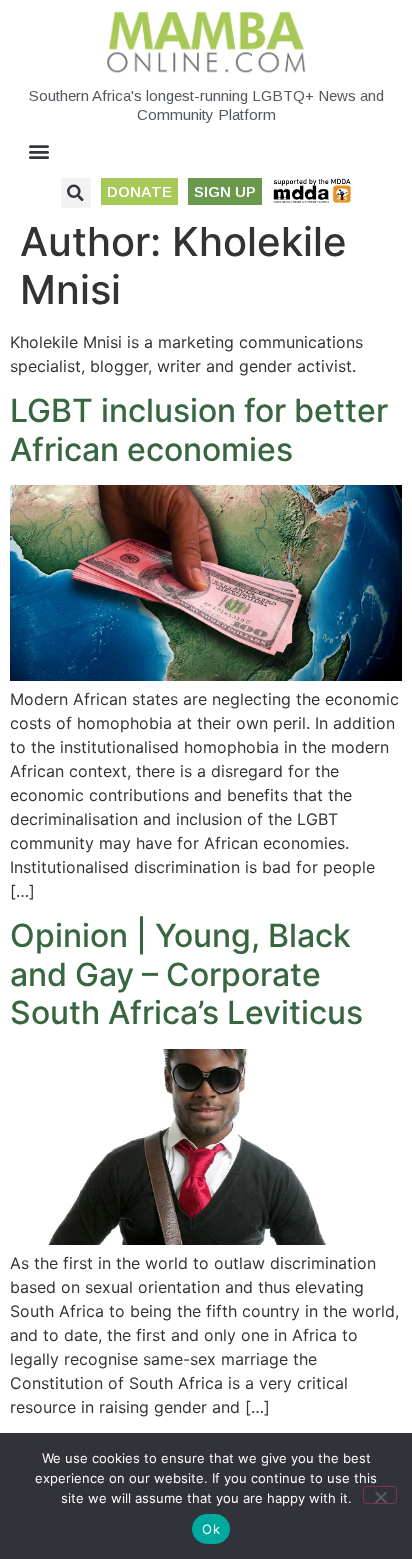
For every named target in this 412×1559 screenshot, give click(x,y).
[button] (39, 151)
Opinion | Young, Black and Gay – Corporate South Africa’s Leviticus (186, 974)
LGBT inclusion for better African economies (199, 429)
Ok (211, 1529)
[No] (380, 1495)
